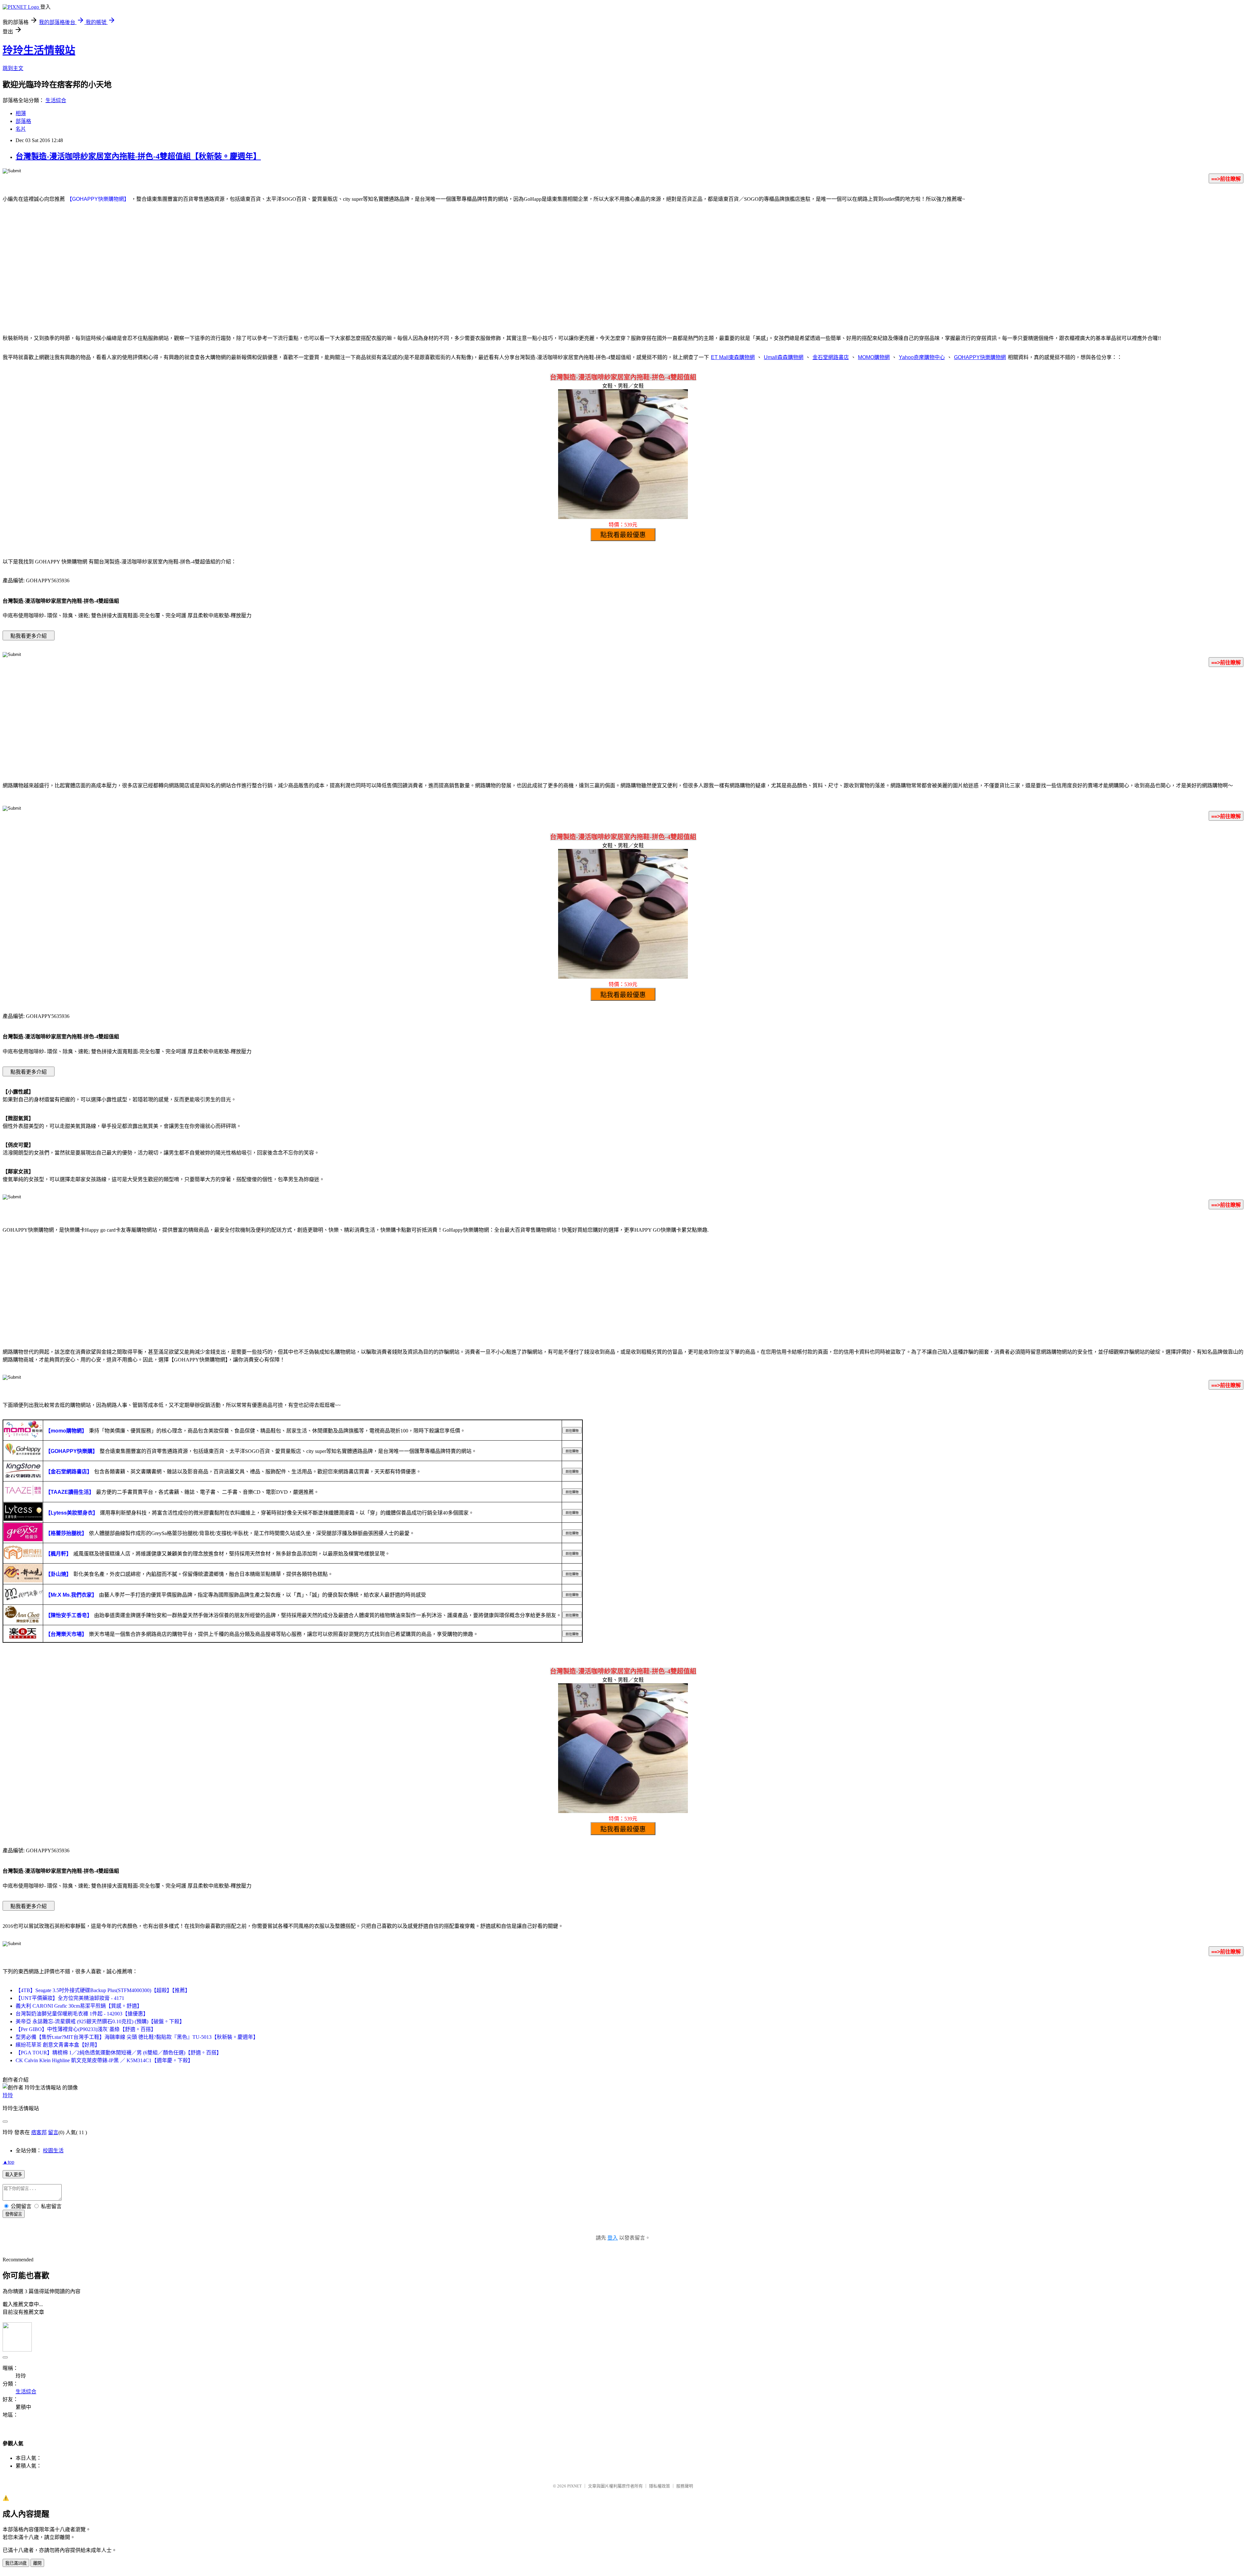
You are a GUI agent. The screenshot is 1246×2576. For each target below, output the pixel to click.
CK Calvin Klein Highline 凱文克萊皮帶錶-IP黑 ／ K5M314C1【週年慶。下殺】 (104, 2060)
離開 (37, 2563)
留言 (53, 2132)
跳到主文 (13, 68)
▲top (8, 2162)
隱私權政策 (660, 2486)
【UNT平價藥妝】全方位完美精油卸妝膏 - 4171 (70, 1998)
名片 (21, 129)
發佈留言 (14, 2214)
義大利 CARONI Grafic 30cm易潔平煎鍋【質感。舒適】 (79, 2006)
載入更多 (14, 2175)
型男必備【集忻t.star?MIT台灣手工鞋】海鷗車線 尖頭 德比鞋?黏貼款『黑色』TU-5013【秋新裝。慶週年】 (137, 2037)
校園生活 (53, 2151)
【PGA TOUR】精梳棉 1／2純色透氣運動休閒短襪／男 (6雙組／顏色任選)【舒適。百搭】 (119, 2053)
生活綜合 (56, 100)
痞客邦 (39, 2132)
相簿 (21, 113)
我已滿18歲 (16, 2563)
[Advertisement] (623, 276)
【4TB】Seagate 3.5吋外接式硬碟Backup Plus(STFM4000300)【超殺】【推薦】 (103, 1990)
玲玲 (8, 2095)
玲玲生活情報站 (39, 50)
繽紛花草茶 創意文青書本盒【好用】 (58, 2045)
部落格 (23, 121)
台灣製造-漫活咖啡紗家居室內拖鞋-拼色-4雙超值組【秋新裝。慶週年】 (138, 156)
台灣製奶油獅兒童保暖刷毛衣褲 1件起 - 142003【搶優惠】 (82, 2014)
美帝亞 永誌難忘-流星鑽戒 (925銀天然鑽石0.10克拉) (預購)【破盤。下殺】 (100, 2021)
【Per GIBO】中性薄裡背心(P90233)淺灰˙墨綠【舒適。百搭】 (86, 2029)
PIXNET (574, 2486)
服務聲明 (685, 2486)
